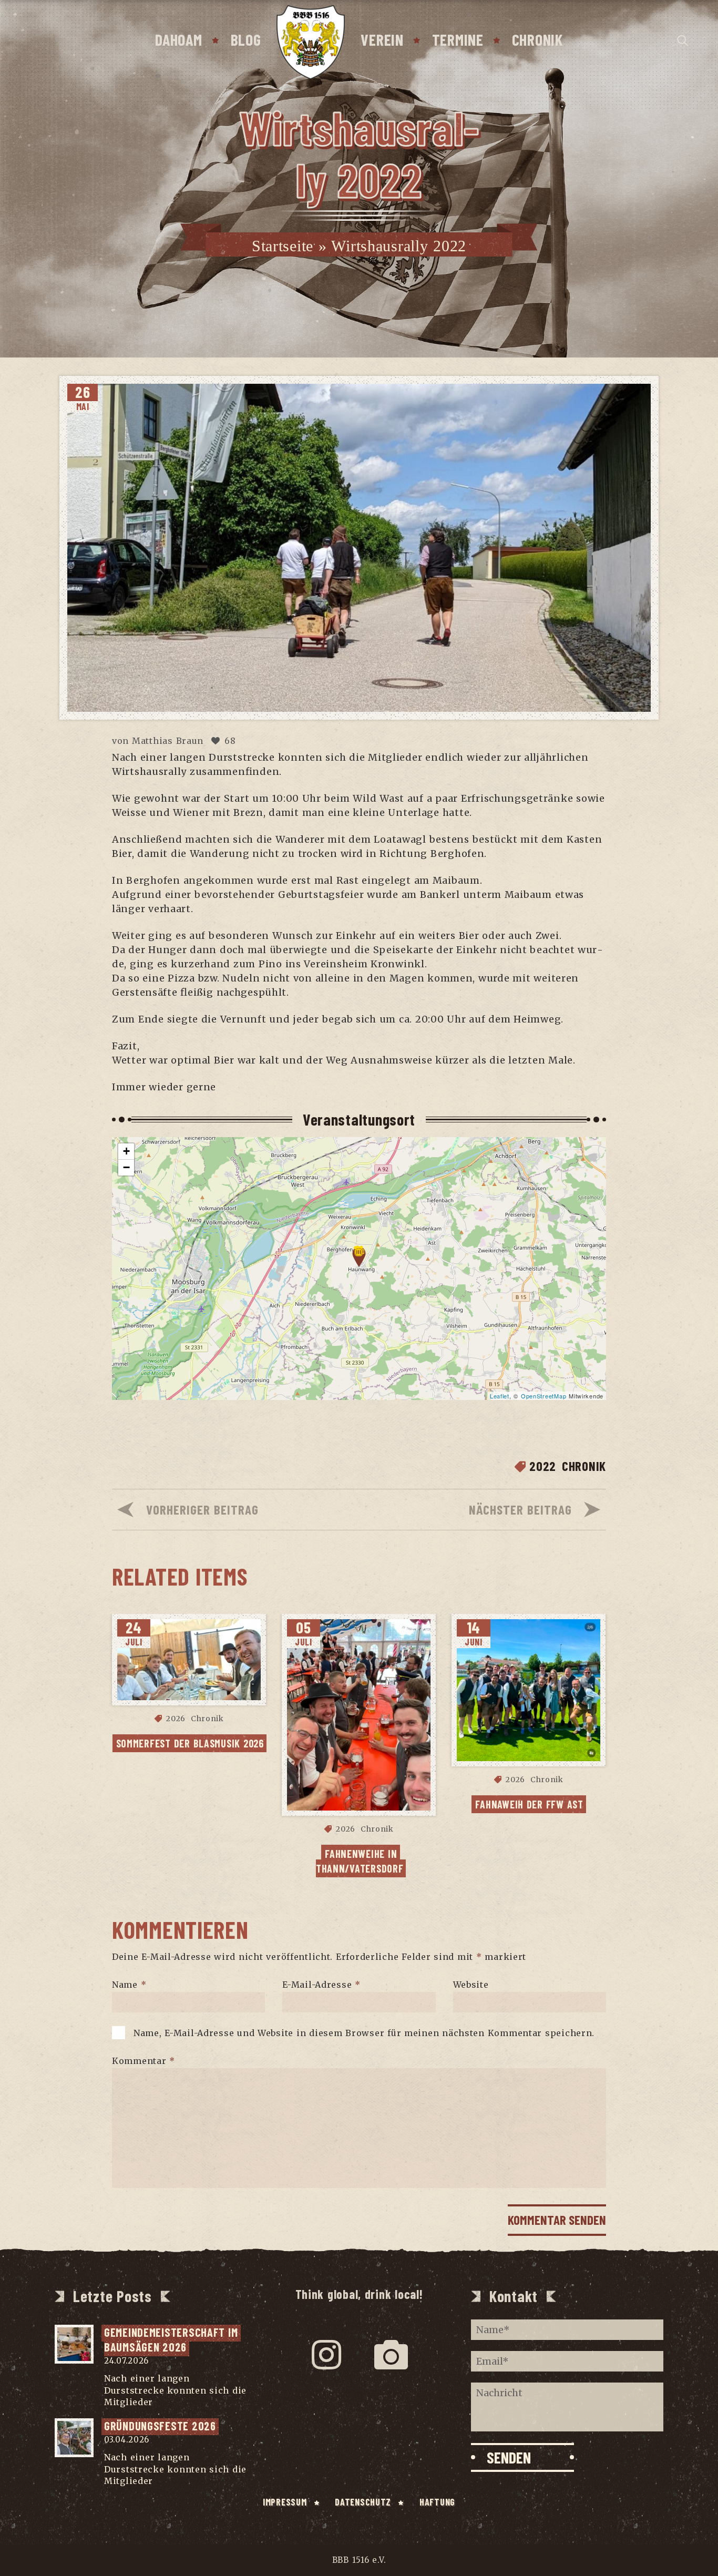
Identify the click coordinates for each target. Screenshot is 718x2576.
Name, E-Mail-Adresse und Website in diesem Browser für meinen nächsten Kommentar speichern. (364, 2032)
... (159, 2402)
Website (471, 1984)
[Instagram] (327, 2355)
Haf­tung (437, 2502)
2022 (543, 1466)
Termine (458, 39)
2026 (176, 1719)
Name (129, 1984)
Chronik (537, 39)
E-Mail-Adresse (321, 1984)
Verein (382, 39)
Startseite (283, 246)
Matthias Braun (168, 741)
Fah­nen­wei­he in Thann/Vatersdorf (360, 1861)
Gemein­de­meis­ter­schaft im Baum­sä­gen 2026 (172, 2340)
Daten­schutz (363, 2502)
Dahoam (178, 39)
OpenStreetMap (543, 1396)
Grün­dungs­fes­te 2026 (160, 2426)
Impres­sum (285, 2502)
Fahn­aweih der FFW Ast (529, 1804)
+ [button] (127, 1151)
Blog (246, 39)
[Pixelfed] (391, 2355)
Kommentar (143, 2060)
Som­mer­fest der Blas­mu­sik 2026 (190, 1743)
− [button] (127, 1167)
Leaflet (500, 1396)
